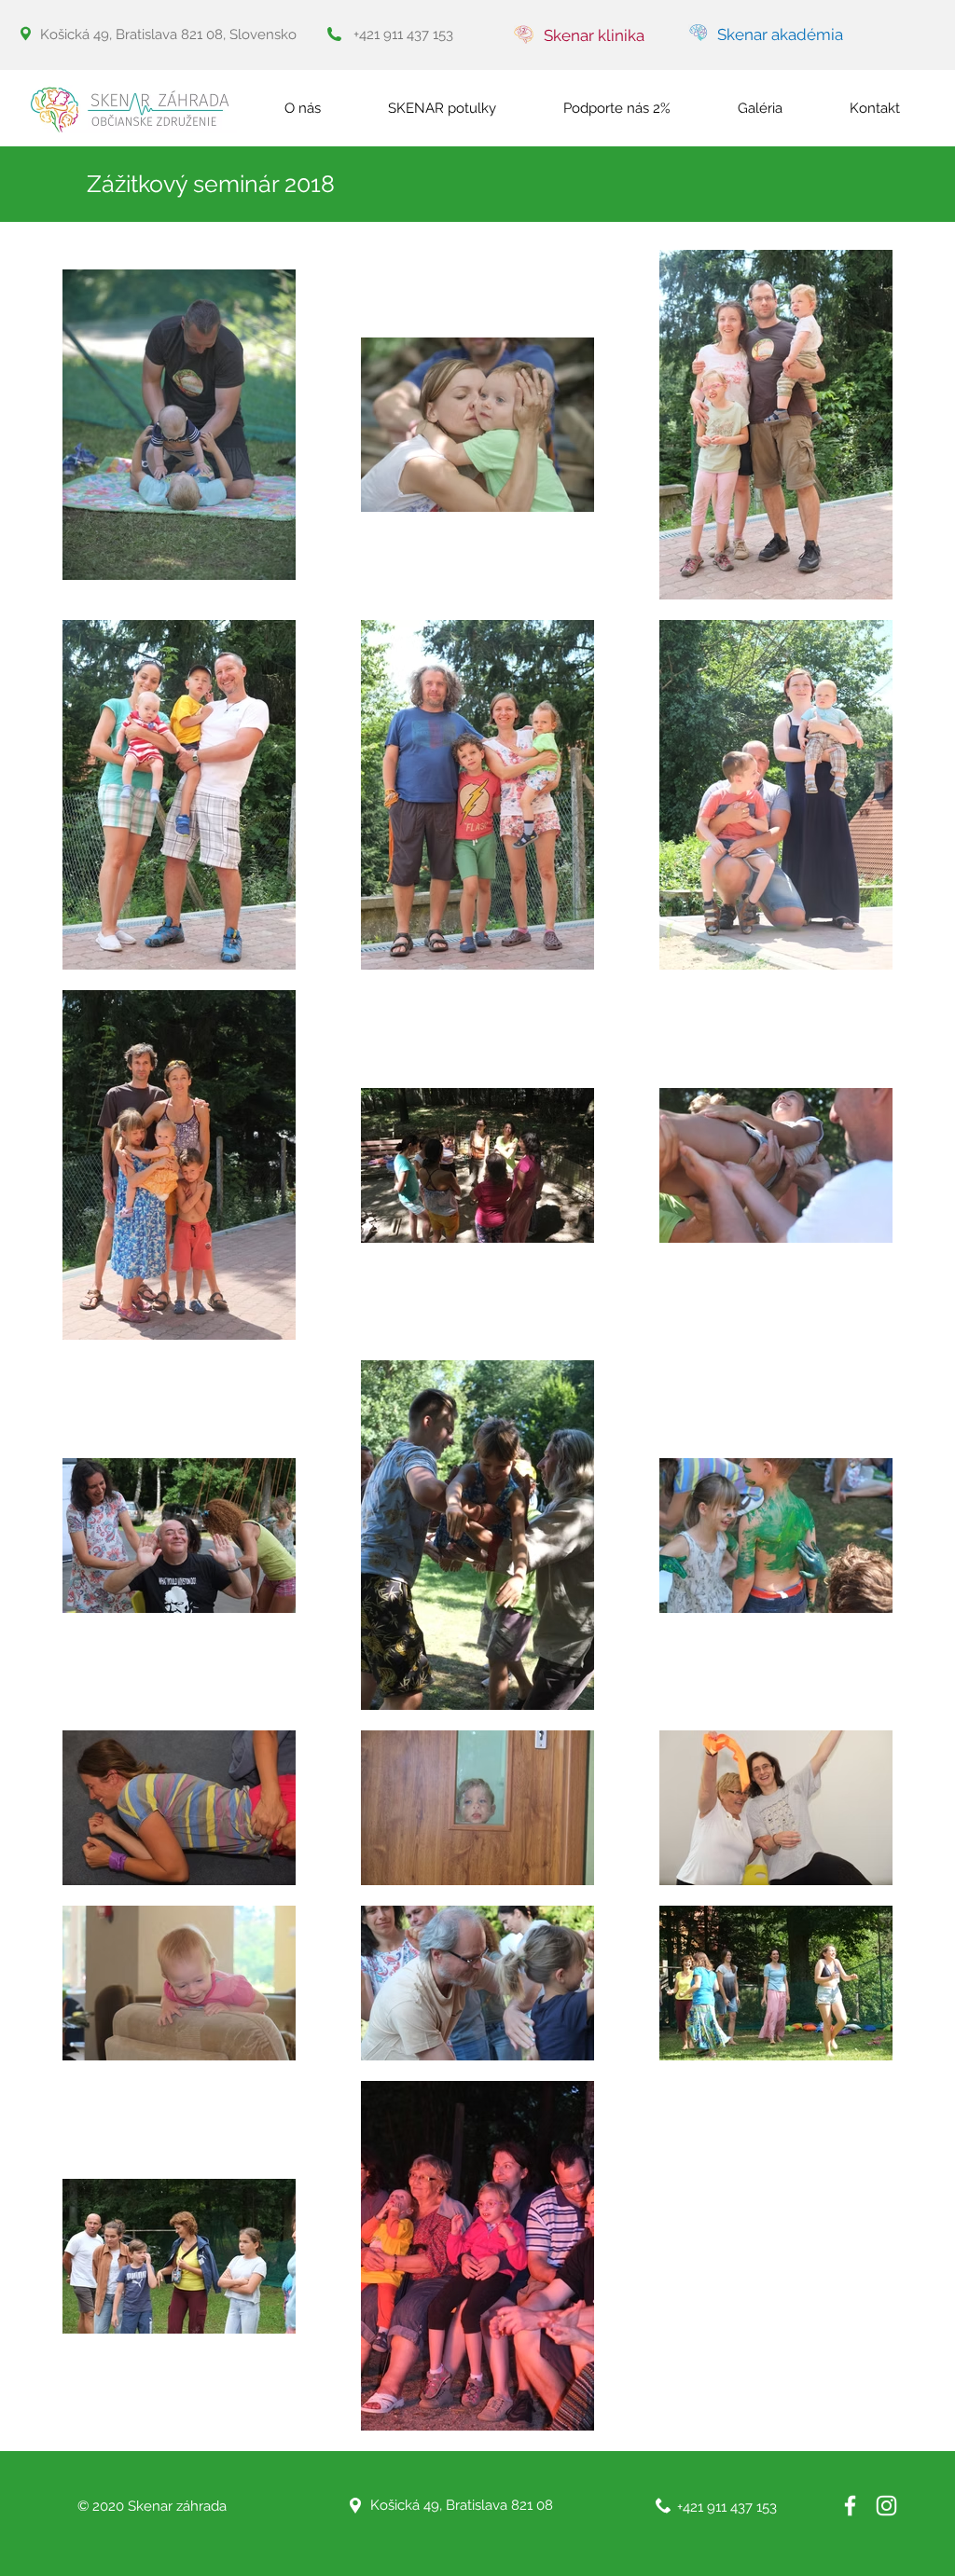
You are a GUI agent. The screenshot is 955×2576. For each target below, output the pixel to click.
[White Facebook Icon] (850, 2506)
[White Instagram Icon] (886, 2506)
